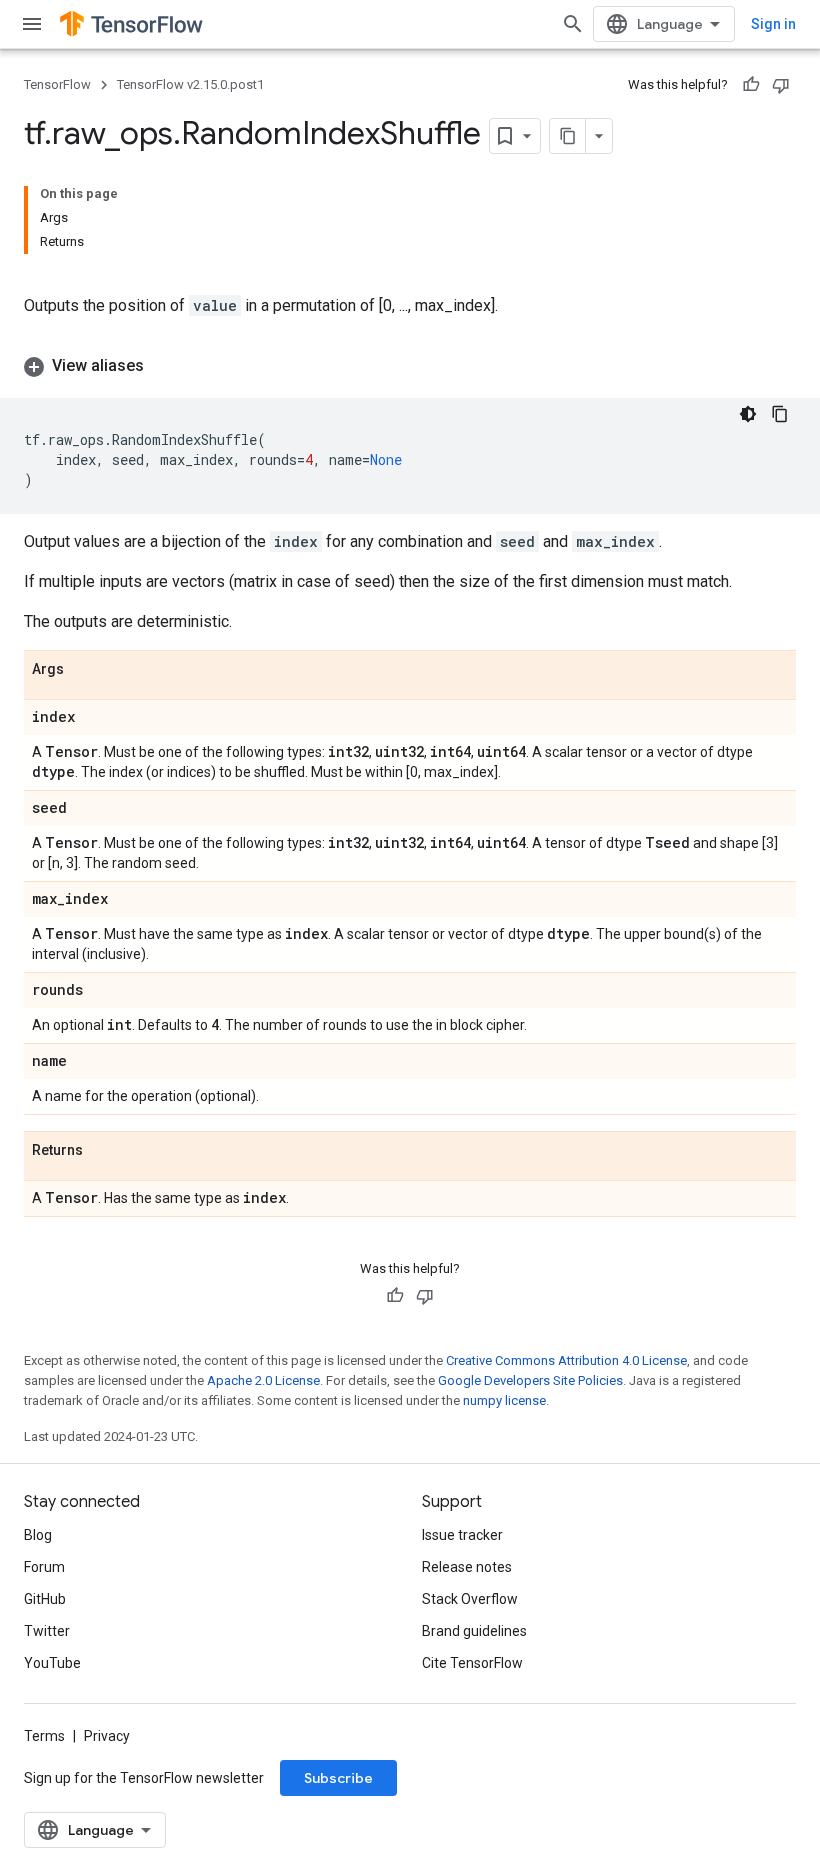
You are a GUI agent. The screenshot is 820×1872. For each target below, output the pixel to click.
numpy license (504, 1400)
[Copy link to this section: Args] (84, 670)
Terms (44, 1736)
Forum (44, 1567)
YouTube (52, 1663)
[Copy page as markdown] (568, 136)
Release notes (467, 1567)
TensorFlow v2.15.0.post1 (190, 84)
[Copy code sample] (780, 414)
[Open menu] (32, 24)
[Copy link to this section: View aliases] (164, 366)
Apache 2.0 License (263, 1380)
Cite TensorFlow (472, 1663)
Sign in (773, 24)
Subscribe (338, 1778)
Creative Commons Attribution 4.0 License (566, 1360)
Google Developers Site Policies (530, 1380)
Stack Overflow (470, 1599)
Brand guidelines (474, 1631)
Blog (38, 1535)
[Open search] (573, 24)
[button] (410, 366)
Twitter (47, 1631)
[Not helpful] (781, 85)
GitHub (45, 1599)
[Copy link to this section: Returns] (103, 1151)
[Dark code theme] (748, 414)
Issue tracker (462, 1535)
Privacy (107, 1736)
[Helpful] (751, 85)
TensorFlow (57, 84)
